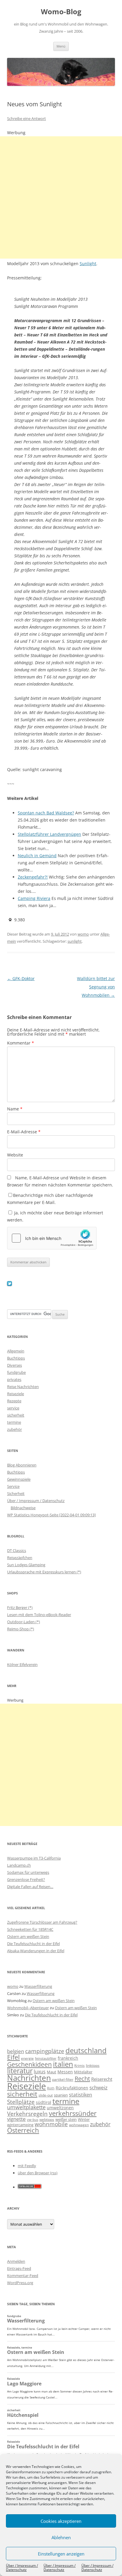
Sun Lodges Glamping (26, 1565)
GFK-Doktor (21, 978)
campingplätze (45, 2051)
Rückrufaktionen (72, 2088)
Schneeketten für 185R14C (30, 1929)
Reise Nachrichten (23, 1387)
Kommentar (21, 1043)
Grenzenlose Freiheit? (26, 1879)
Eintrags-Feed (19, 2268)
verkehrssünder (73, 2113)
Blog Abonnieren (22, 1465)
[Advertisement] (61, 197)
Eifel (13, 2057)
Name (15, 1109)
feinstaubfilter (46, 2058)
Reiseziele (16, 1394)
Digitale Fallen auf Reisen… (30, 1887)
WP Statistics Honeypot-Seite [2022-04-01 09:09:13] (51, 1515)
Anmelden (16, 2261)
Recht (82, 2078)
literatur (20, 2071)
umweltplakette (26, 2107)
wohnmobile (51, 2124)
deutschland (86, 2050)
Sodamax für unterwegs (28, 1872)
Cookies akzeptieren (61, 2521)
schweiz (98, 2087)
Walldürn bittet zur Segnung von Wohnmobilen (96, 987)
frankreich (68, 2058)
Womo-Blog (61, 12)
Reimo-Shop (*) (21, 1629)
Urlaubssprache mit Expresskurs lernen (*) (44, 1572)
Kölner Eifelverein (22, 1664)
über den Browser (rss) (38, 2173)
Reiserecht (102, 2079)
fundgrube (16, 1372)
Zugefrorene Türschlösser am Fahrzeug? (42, 1922)
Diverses (15, 1365)
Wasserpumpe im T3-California (34, 1858)
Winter (84, 2119)
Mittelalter (83, 2072)
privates (14, 1379)
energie (27, 2058)
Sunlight (88, 264)
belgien (16, 2051)
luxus (40, 2072)
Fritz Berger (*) (20, 1607)
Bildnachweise (23, 1508)
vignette (16, 2119)
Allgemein (16, 1351)
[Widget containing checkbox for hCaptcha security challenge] (52, 1238)
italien (63, 2064)
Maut (52, 2072)
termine (14, 1422)
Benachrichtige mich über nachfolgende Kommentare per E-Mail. (50, 1199)
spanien (61, 2095)
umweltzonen (60, 2108)
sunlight (75, 941)
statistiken (81, 2095)
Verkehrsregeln (27, 2114)
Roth (51, 2088)
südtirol (44, 2102)
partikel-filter (63, 2079)
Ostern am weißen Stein (28, 1936)
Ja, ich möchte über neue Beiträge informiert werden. (55, 1216)
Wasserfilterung (38, 1986)
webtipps (47, 2119)
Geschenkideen (29, 2064)
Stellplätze (21, 2102)
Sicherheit (16, 1493)
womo (83, 934)
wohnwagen (79, 2125)
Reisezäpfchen (20, 1558)
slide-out (46, 2095)
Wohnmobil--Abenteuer (28, 2008)
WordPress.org (20, 2283)
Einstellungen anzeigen (61, 2554)
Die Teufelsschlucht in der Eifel (33, 1944)
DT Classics (17, 1550)
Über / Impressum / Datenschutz (22, 2568)
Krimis (80, 2065)
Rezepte (14, 1401)
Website (15, 1155)
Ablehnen (61, 2537)
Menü (61, 46)
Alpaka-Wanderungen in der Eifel (36, 1951)
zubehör (15, 1429)
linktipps (93, 2065)
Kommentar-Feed (23, 2276)
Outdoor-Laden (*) (24, 1622)
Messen (65, 2072)
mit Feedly (27, 2166)
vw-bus (33, 2119)
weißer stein (66, 2119)
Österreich (23, 2130)
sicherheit (16, 1415)
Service (13, 1486)
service (13, 1408)
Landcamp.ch (19, 1865)
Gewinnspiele (19, 1479)
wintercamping (20, 2125)
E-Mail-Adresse (24, 1132)
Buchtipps (16, 1358)
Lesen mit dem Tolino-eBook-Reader (39, 1615)
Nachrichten (29, 2078)
